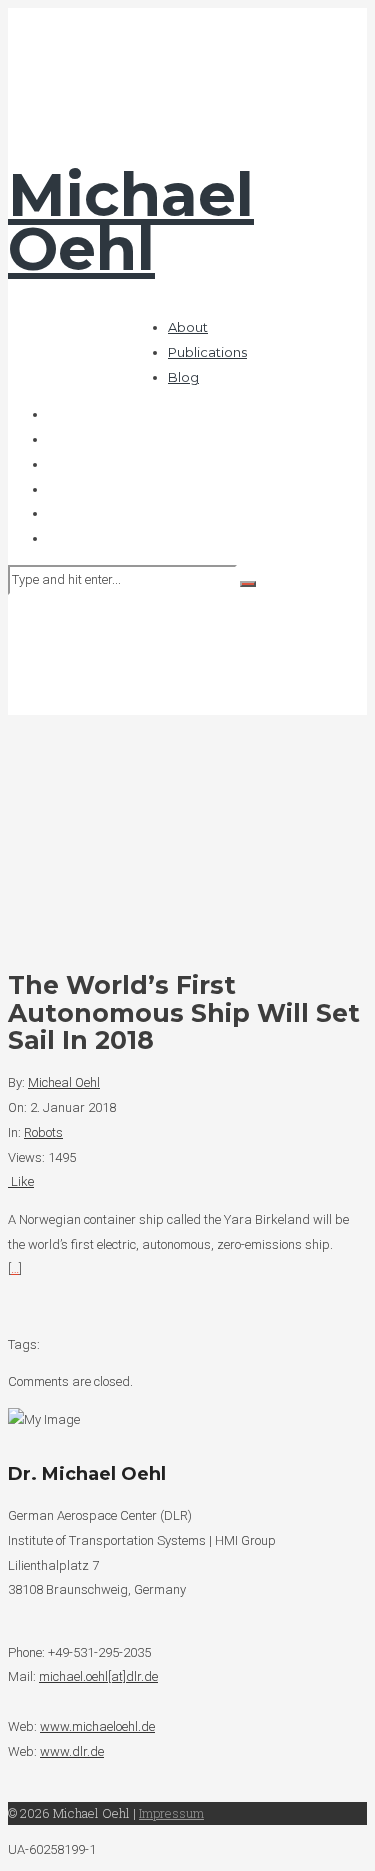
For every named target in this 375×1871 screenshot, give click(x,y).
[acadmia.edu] (53, 489)
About (188, 327)
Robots (43, 1132)
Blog (183, 377)
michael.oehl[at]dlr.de (98, 1676)
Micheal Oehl (64, 1082)
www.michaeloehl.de (97, 1726)
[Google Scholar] (53, 439)
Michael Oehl (131, 221)
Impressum (171, 1813)
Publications (207, 352)
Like (21, 1181)
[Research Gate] (53, 513)
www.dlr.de (72, 1751)
